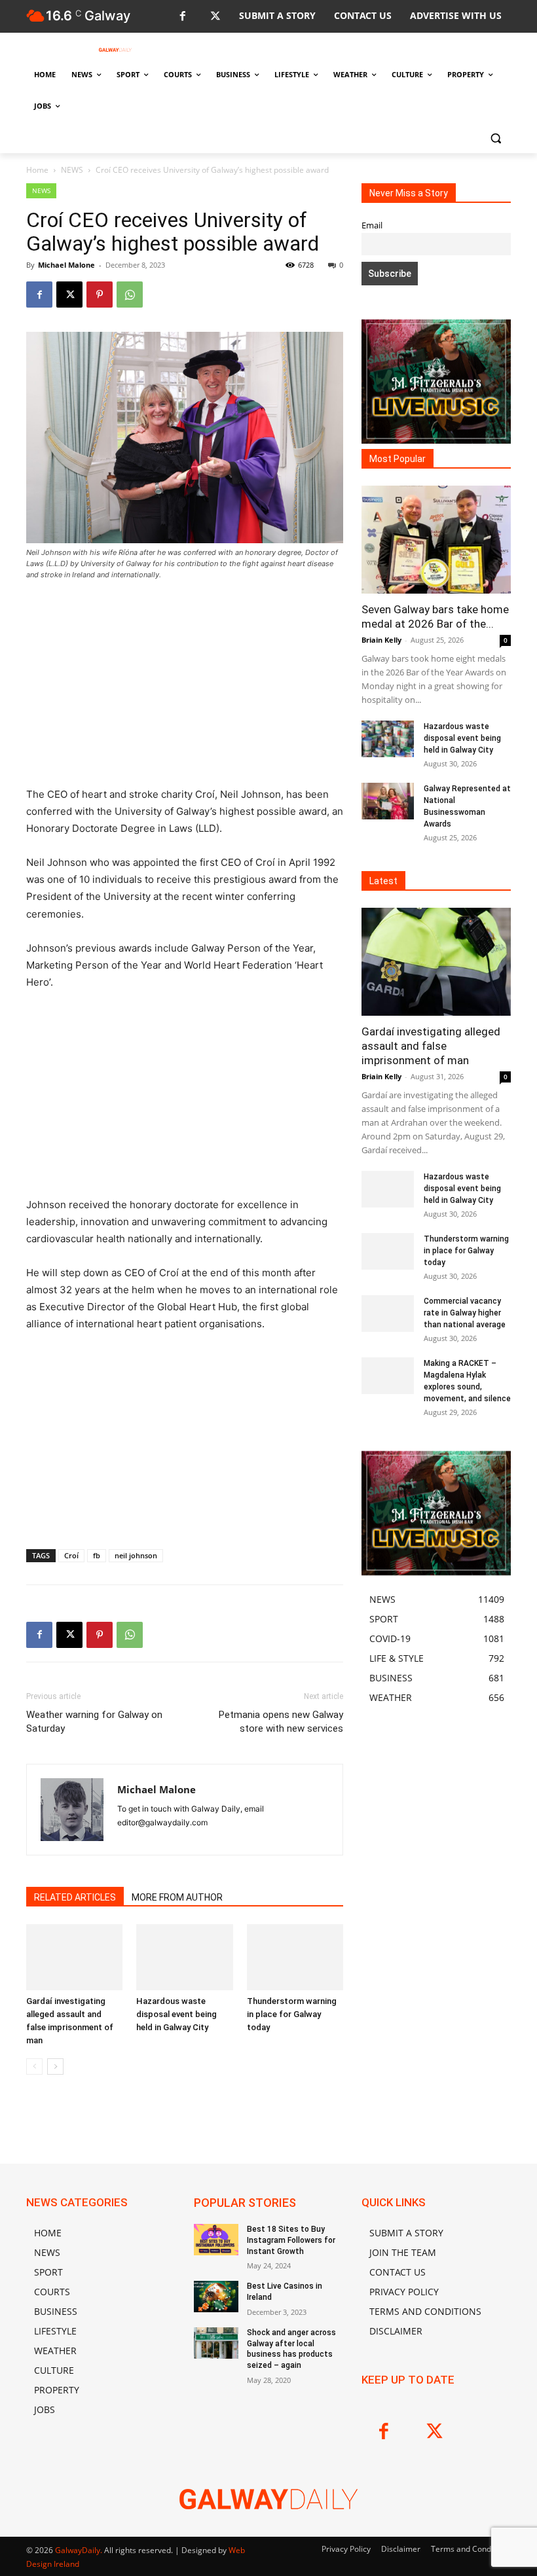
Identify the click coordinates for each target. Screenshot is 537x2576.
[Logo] (115, 50)
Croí (71, 1555)
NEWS (72, 170)
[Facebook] (182, 17)
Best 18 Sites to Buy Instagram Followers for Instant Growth (291, 2240)
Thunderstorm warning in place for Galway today (292, 2014)
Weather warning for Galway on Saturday (94, 1722)
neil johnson (136, 1555)
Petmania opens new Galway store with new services (281, 1722)
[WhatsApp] (130, 295)
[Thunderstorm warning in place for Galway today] (295, 1957)
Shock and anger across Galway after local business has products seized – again (291, 2349)
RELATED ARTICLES (75, 1897)
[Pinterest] (100, 295)
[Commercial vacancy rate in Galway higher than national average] (388, 1314)
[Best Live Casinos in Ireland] (216, 2297)
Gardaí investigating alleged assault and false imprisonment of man (431, 1046)
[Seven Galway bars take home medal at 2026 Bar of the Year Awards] (436, 540)
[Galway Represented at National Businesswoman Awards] (388, 801)
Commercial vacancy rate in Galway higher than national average (465, 1313)
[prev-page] (34, 2066)
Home (37, 170)
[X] (215, 17)
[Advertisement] (185, 689)
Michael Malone (66, 265)
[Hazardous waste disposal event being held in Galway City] (184, 1957)
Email (372, 225)
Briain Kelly (381, 640)
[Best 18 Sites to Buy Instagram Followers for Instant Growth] (216, 2240)
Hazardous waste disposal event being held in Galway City (176, 2014)
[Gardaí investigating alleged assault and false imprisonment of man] (74, 1957)
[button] (495, 138)
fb (97, 1555)
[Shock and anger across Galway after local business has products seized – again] (216, 2343)
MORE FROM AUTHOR (177, 1897)
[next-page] (55, 2066)
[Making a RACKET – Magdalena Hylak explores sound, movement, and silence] (388, 1376)
